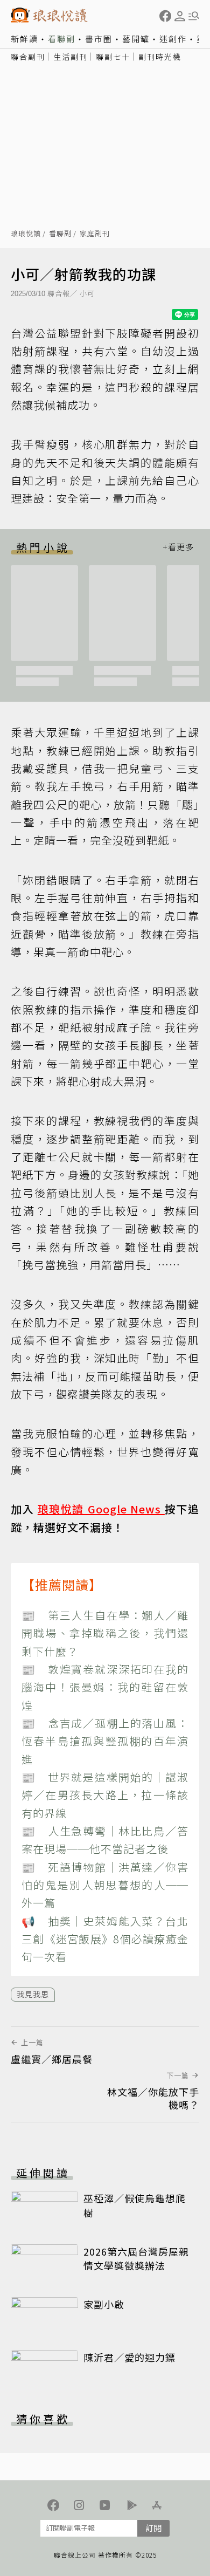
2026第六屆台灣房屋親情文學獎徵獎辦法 (136, 2258)
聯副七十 (113, 57)
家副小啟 (104, 2304)
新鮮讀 (24, 39)
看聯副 (62, 39)
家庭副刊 (95, 234)
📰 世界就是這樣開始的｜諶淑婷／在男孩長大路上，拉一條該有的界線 (105, 1795)
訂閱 (153, 2528)
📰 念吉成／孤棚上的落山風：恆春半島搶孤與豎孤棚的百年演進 (105, 1741)
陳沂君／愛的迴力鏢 (129, 2357)
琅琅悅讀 (26, 234)
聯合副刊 (28, 57)
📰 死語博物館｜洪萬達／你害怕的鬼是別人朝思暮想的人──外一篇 (105, 1885)
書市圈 (99, 39)
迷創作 (173, 39)
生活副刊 (71, 57)
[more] (178, 547)
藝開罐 (136, 39)
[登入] (180, 16)
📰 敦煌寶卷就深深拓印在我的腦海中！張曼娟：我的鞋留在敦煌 (105, 1687)
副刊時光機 (160, 57)
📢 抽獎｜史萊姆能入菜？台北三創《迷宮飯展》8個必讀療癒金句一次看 (105, 1939)
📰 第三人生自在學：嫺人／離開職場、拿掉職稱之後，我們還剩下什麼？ (105, 1633)
